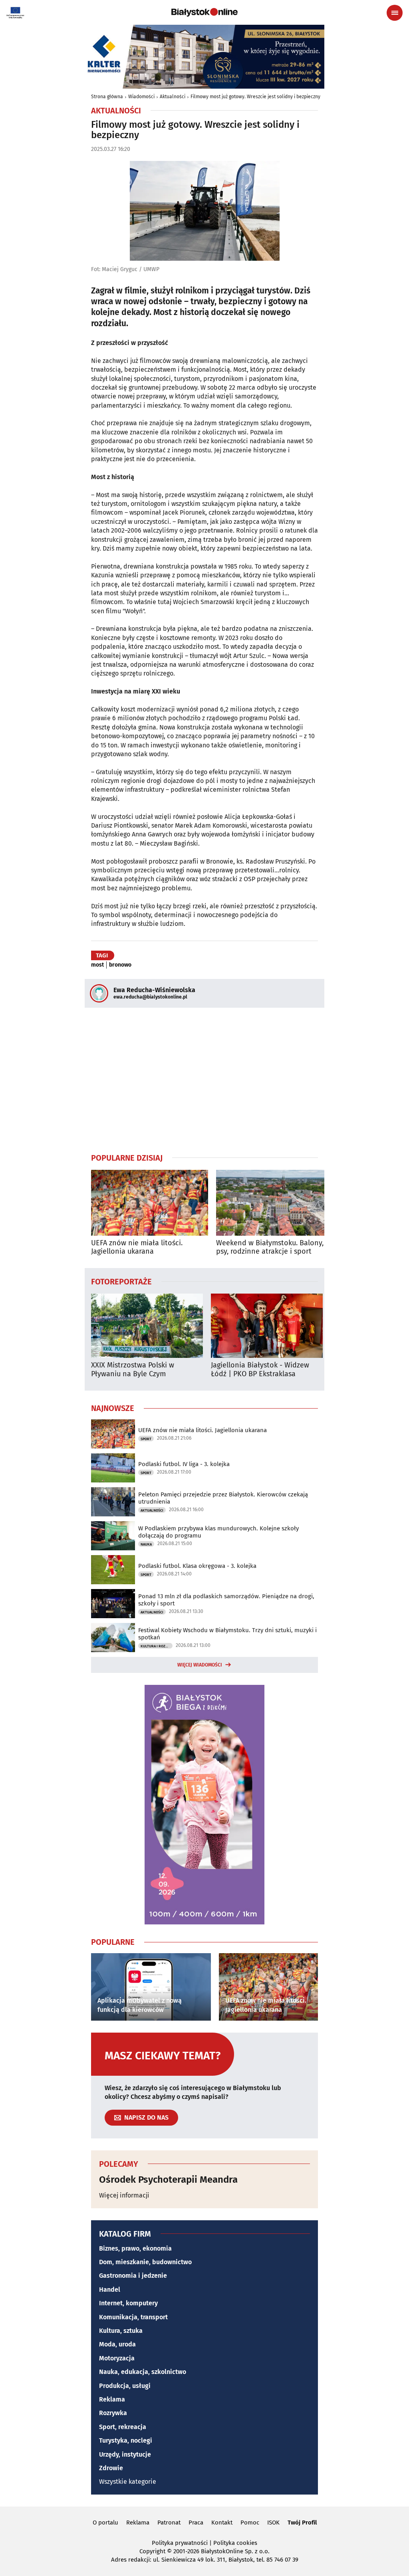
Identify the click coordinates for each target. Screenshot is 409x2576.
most (97, 965)
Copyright (152, 2551)
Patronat (169, 2522)
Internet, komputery (128, 2303)
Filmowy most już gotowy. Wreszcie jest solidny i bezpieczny (255, 97)
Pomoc (250, 2522)
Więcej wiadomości (200, 1665)
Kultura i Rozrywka (157, 1646)
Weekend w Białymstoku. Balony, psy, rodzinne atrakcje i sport (270, 1247)
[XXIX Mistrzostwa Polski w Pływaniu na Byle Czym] (147, 1326)
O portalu (105, 2522)
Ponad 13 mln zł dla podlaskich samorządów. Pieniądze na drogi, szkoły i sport (226, 1600)
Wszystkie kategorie (128, 2482)
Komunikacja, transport (133, 2317)
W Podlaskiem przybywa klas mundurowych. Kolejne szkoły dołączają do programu (218, 1532)
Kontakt (222, 2522)
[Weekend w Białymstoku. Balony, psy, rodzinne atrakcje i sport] (275, 1203)
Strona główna (107, 97)
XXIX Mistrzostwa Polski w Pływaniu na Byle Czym (133, 1370)
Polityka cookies (235, 2543)
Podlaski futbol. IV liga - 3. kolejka (184, 1464)
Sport (146, 1439)
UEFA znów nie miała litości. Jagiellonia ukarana (137, 1247)
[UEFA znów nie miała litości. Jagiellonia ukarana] (150, 1203)
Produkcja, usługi (125, 2386)
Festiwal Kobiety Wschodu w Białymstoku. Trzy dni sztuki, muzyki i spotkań (227, 1634)
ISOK (273, 2522)
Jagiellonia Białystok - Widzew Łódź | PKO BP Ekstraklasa (260, 1370)
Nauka (146, 1544)
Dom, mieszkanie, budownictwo (145, 2262)
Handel (110, 2290)
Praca (196, 2522)
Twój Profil (302, 2522)
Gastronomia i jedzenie (133, 2276)
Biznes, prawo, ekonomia (135, 2248)
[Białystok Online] (204, 12)
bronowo (120, 965)
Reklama (112, 2399)
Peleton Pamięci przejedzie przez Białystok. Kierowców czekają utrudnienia (223, 1498)
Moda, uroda (117, 2344)
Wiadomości (141, 97)
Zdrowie (111, 2468)
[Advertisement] (204, 1080)
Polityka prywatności (180, 2543)
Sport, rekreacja (123, 2427)
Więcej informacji (124, 2195)
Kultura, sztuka (121, 2331)
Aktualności (173, 97)
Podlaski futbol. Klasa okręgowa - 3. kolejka (197, 1566)
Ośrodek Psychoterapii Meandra (168, 2180)
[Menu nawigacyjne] (395, 13)
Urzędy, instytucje (125, 2454)
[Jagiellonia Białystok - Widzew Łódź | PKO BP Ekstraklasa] (267, 1326)
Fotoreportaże (121, 1281)
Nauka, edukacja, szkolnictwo (143, 2372)
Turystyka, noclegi (126, 2440)
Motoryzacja (117, 2358)
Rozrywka (113, 2413)
